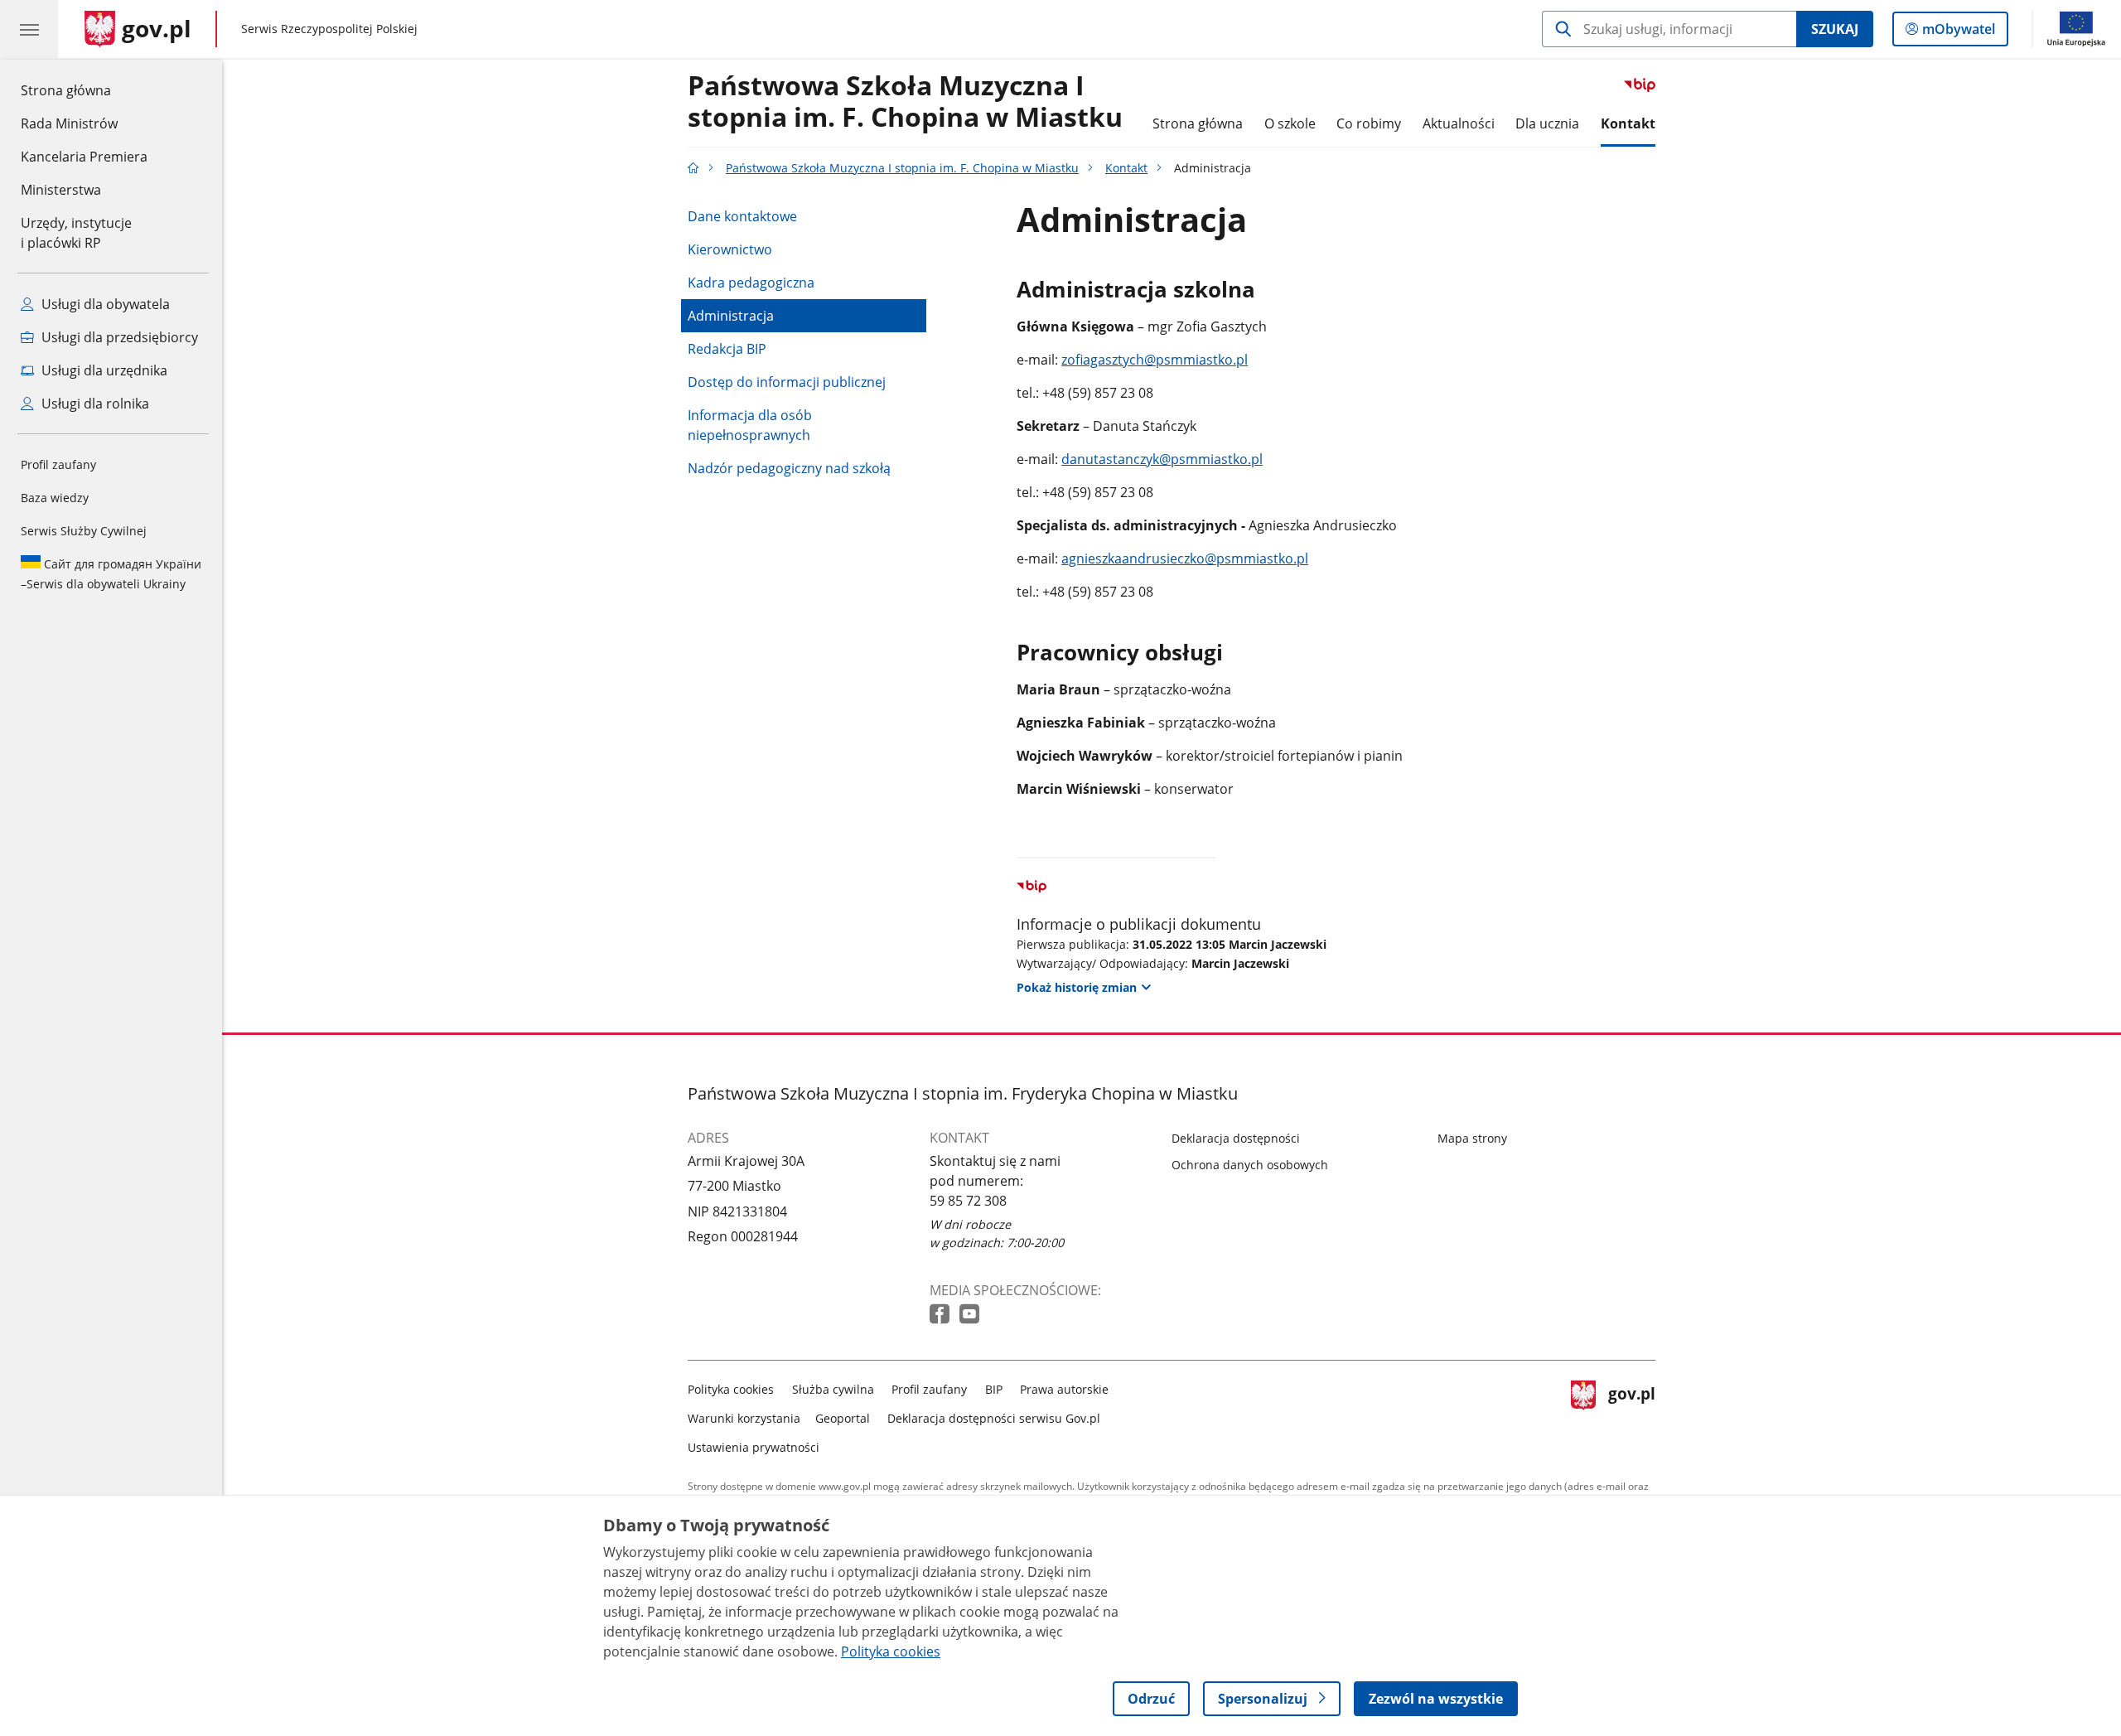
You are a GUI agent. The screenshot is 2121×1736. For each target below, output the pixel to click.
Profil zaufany (58, 464)
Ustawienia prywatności (754, 1447)
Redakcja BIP (727, 349)
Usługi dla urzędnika (103, 370)
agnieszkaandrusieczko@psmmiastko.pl (1185, 559)
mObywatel (1958, 33)
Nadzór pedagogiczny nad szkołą (789, 468)
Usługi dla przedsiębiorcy (118, 337)
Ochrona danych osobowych (1250, 1165)
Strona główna (84, 90)
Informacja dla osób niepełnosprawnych (750, 425)
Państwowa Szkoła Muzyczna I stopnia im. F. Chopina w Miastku (905, 102)
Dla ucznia (1547, 123)
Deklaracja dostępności (1236, 1138)
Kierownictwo (730, 249)
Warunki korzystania (744, 1418)
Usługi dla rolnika (94, 404)
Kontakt (1628, 123)
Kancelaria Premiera (84, 157)
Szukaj (1835, 29)
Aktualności (1459, 123)
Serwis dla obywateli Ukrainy (111, 574)
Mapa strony (1472, 1138)
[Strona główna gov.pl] (693, 168)
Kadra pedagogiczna (751, 283)
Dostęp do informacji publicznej (787, 382)
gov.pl (1631, 1415)
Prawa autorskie (1064, 1389)
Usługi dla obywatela (104, 304)
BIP (994, 1389)
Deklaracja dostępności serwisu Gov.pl (994, 1418)
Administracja (731, 316)
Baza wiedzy (55, 498)
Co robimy (1369, 123)
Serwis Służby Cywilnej (84, 531)
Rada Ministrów (69, 123)
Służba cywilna (833, 1389)
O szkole (1290, 123)
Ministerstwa (61, 190)
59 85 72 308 (968, 1201)
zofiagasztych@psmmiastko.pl (1155, 360)
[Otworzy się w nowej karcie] (941, 1315)
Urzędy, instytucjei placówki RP (76, 233)
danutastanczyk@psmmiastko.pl (1162, 459)
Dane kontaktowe (742, 216)
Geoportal (843, 1418)
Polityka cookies (731, 1389)
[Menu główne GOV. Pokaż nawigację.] (29, 29)
